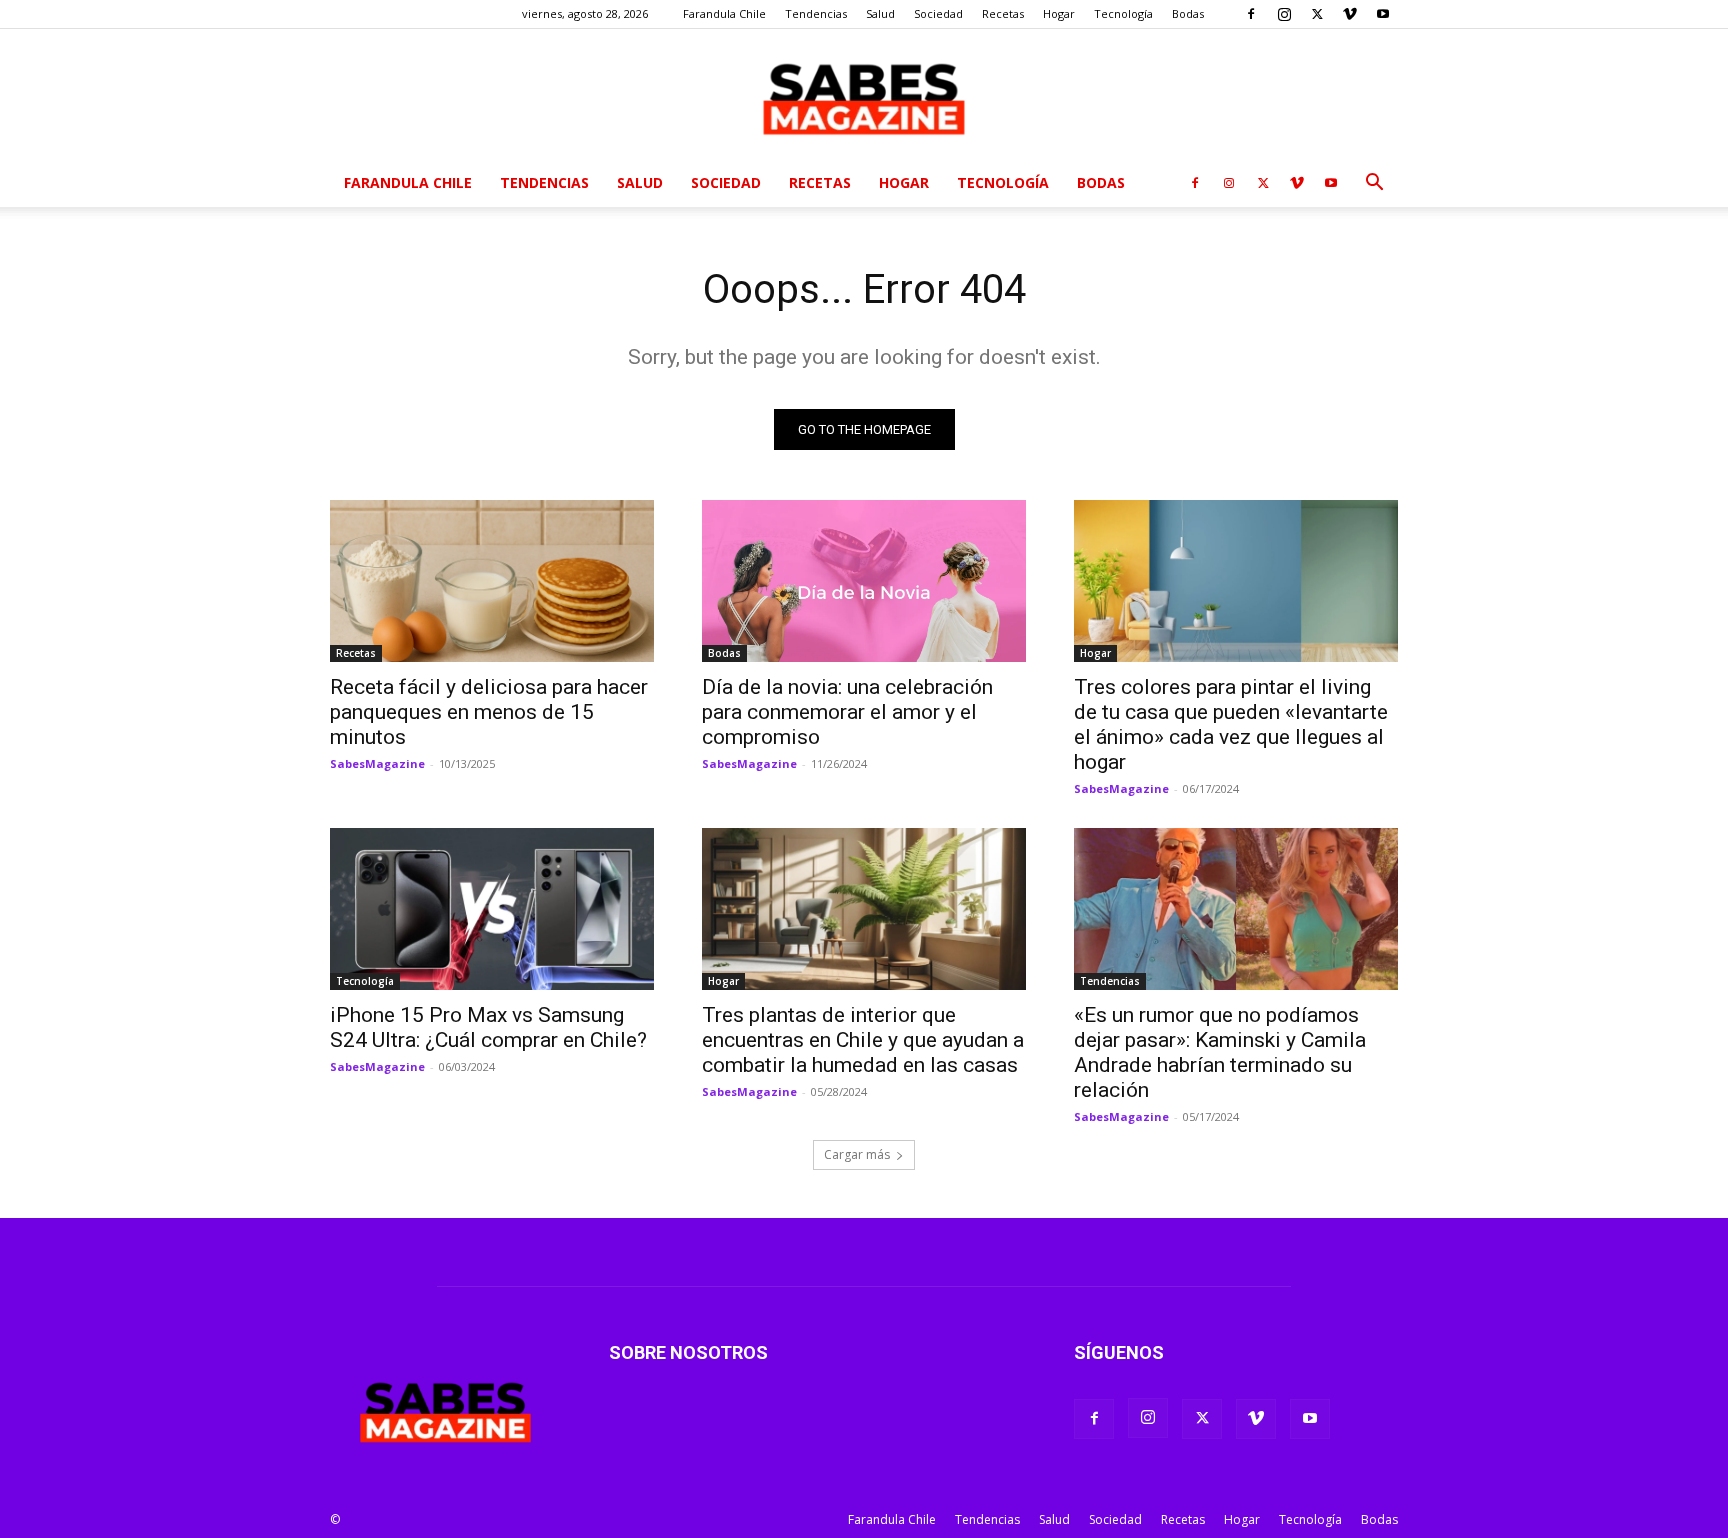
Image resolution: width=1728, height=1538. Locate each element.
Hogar (1059, 13)
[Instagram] (1284, 14)
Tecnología (1123, 13)
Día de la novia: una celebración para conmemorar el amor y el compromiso (847, 712)
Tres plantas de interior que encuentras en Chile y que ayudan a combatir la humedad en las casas (863, 1040)
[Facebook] (1251, 14)
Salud (880, 13)
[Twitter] (1317, 14)
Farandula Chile (724, 13)
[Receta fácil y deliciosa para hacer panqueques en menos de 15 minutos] (492, 581)
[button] (1374, 184)
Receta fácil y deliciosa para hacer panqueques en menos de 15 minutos (489, 712)
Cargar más (857, 1154)
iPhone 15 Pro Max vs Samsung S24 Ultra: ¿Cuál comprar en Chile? (488, 1027)
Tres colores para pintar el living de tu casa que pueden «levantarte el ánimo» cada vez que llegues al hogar (1231, 724)
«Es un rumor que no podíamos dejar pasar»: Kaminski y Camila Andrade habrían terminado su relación (1220, 1052)
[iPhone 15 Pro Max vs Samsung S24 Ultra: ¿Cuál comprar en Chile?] (492, 909)
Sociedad (938, 13)
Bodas (1188, 13)
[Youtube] (1383, 14)
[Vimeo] (1350, 14)
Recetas (1003, 13)
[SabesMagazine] (864, 95)
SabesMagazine (377, 763)
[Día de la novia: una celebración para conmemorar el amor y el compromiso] (864, 581)
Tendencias (816, 13)
